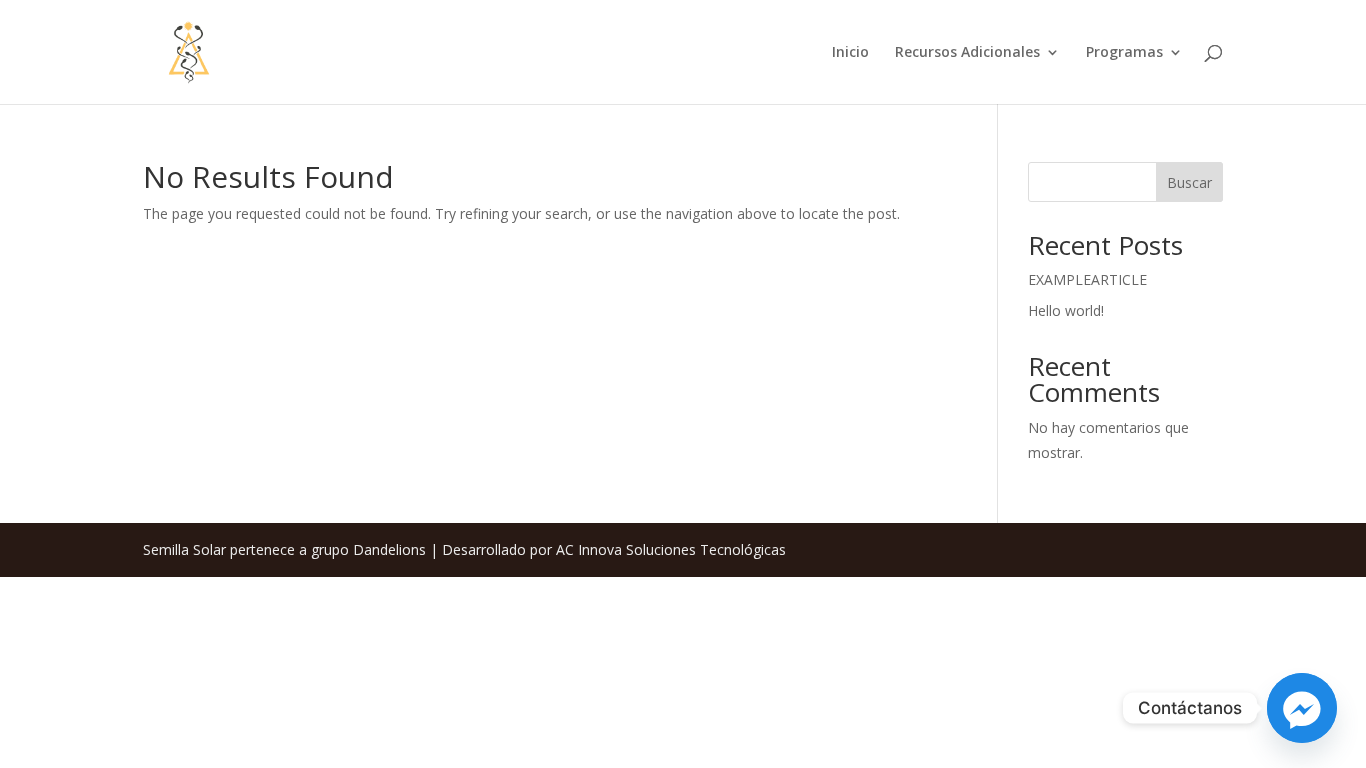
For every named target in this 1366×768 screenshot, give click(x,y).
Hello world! (1066, 310)
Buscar (1189, 182)
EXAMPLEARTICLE (1087, 279)
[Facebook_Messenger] (1302, 708)
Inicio (850, 53)
